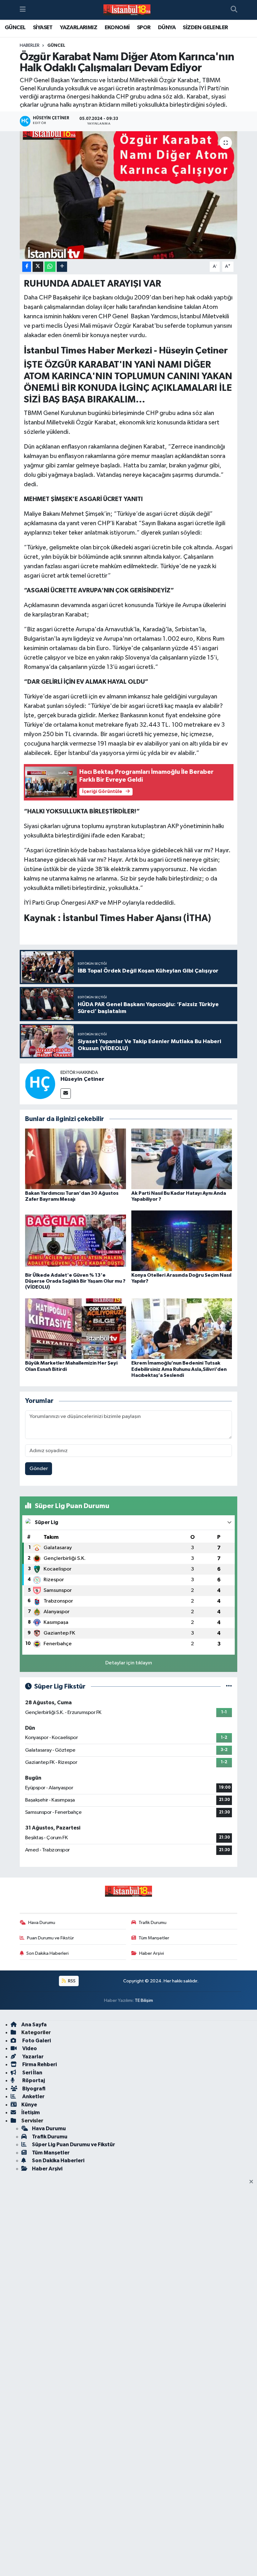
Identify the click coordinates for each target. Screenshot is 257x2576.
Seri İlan (32, 2073)
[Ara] (234, 10)
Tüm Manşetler (154, 1938)
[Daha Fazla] (62, 267)
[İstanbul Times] (127, 10)
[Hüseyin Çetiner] (40, 1084)
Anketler (33, 2096)
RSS (71, 1981)
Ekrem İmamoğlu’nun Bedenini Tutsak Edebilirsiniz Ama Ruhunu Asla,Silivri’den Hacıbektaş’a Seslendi (179, 1369)
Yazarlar (32, 2057)
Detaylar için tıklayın (129, 1663)
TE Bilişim (144, 2000)
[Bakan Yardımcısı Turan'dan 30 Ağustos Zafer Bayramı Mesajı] (76, 1159)
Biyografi (33, 2089)
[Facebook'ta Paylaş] (27, 267)
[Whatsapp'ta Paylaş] (50, 267)
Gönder (39, 1469)
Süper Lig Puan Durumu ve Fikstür (73, 2145)
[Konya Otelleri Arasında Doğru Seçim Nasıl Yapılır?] (182, 1240)
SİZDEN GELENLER (205, 28)
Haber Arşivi (152, 1953)
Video (29, 2048)
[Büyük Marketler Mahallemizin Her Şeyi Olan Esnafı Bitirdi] (76, 1329)
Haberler (30, 46)
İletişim (31, 2113)
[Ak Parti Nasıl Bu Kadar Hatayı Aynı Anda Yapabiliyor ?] (182, 1159)
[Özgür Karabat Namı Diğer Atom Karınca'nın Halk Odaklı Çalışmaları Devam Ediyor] (129, 195)
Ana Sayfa (34, 2025)
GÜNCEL (15, 28)
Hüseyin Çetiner (82, 1079)
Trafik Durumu (152, 1923)
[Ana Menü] (23, 10)
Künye (29, 2105)
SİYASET (43, 28)
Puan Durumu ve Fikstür (50, 1938)
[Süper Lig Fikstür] (229, 1687)
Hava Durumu (42, 1923)
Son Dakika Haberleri (47, 1953)
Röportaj (33, 2080)
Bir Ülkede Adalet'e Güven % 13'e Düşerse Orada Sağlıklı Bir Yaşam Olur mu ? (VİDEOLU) (75, 1281)
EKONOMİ (117, 28)
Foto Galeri (36, 2041)
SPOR (144, 28)
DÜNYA (167, 28)
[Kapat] (253, 2182)
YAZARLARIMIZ (79, 28)
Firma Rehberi (39, 2064)
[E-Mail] (66, 1094)
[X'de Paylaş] (38, 267)
